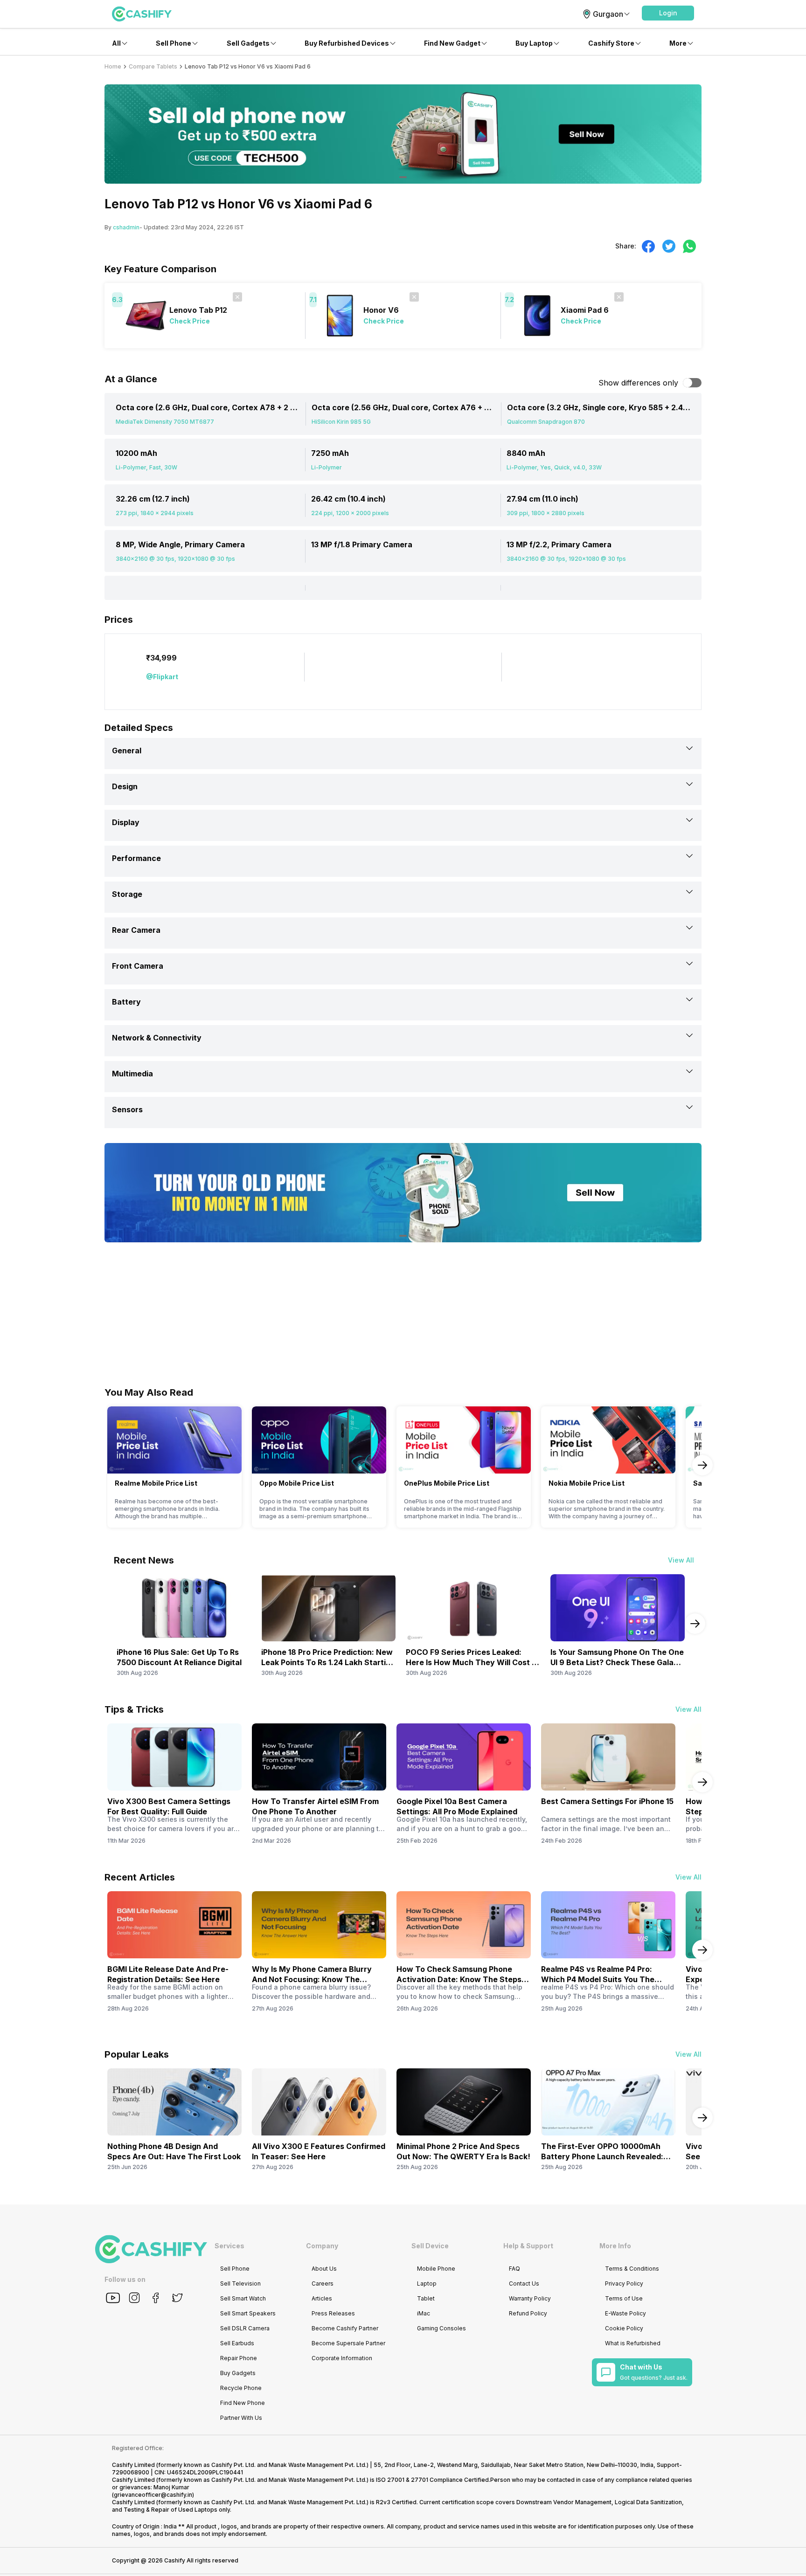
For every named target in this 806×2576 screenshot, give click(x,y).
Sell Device (430, 2246)
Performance (136, 858)
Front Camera (138, 966)
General (127, 751)
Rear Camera (136, 930)
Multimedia (132, 1074)
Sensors (127, 1109)
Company (322, 2246)
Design (125, 786)
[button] (668, 13)
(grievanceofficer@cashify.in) (153, 2495)
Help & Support (528, 2246)
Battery (126, 1002)
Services (229, 2246)
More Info (615, 2246)
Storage (127, 894)
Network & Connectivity (157, 1038)
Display (126, 822)
